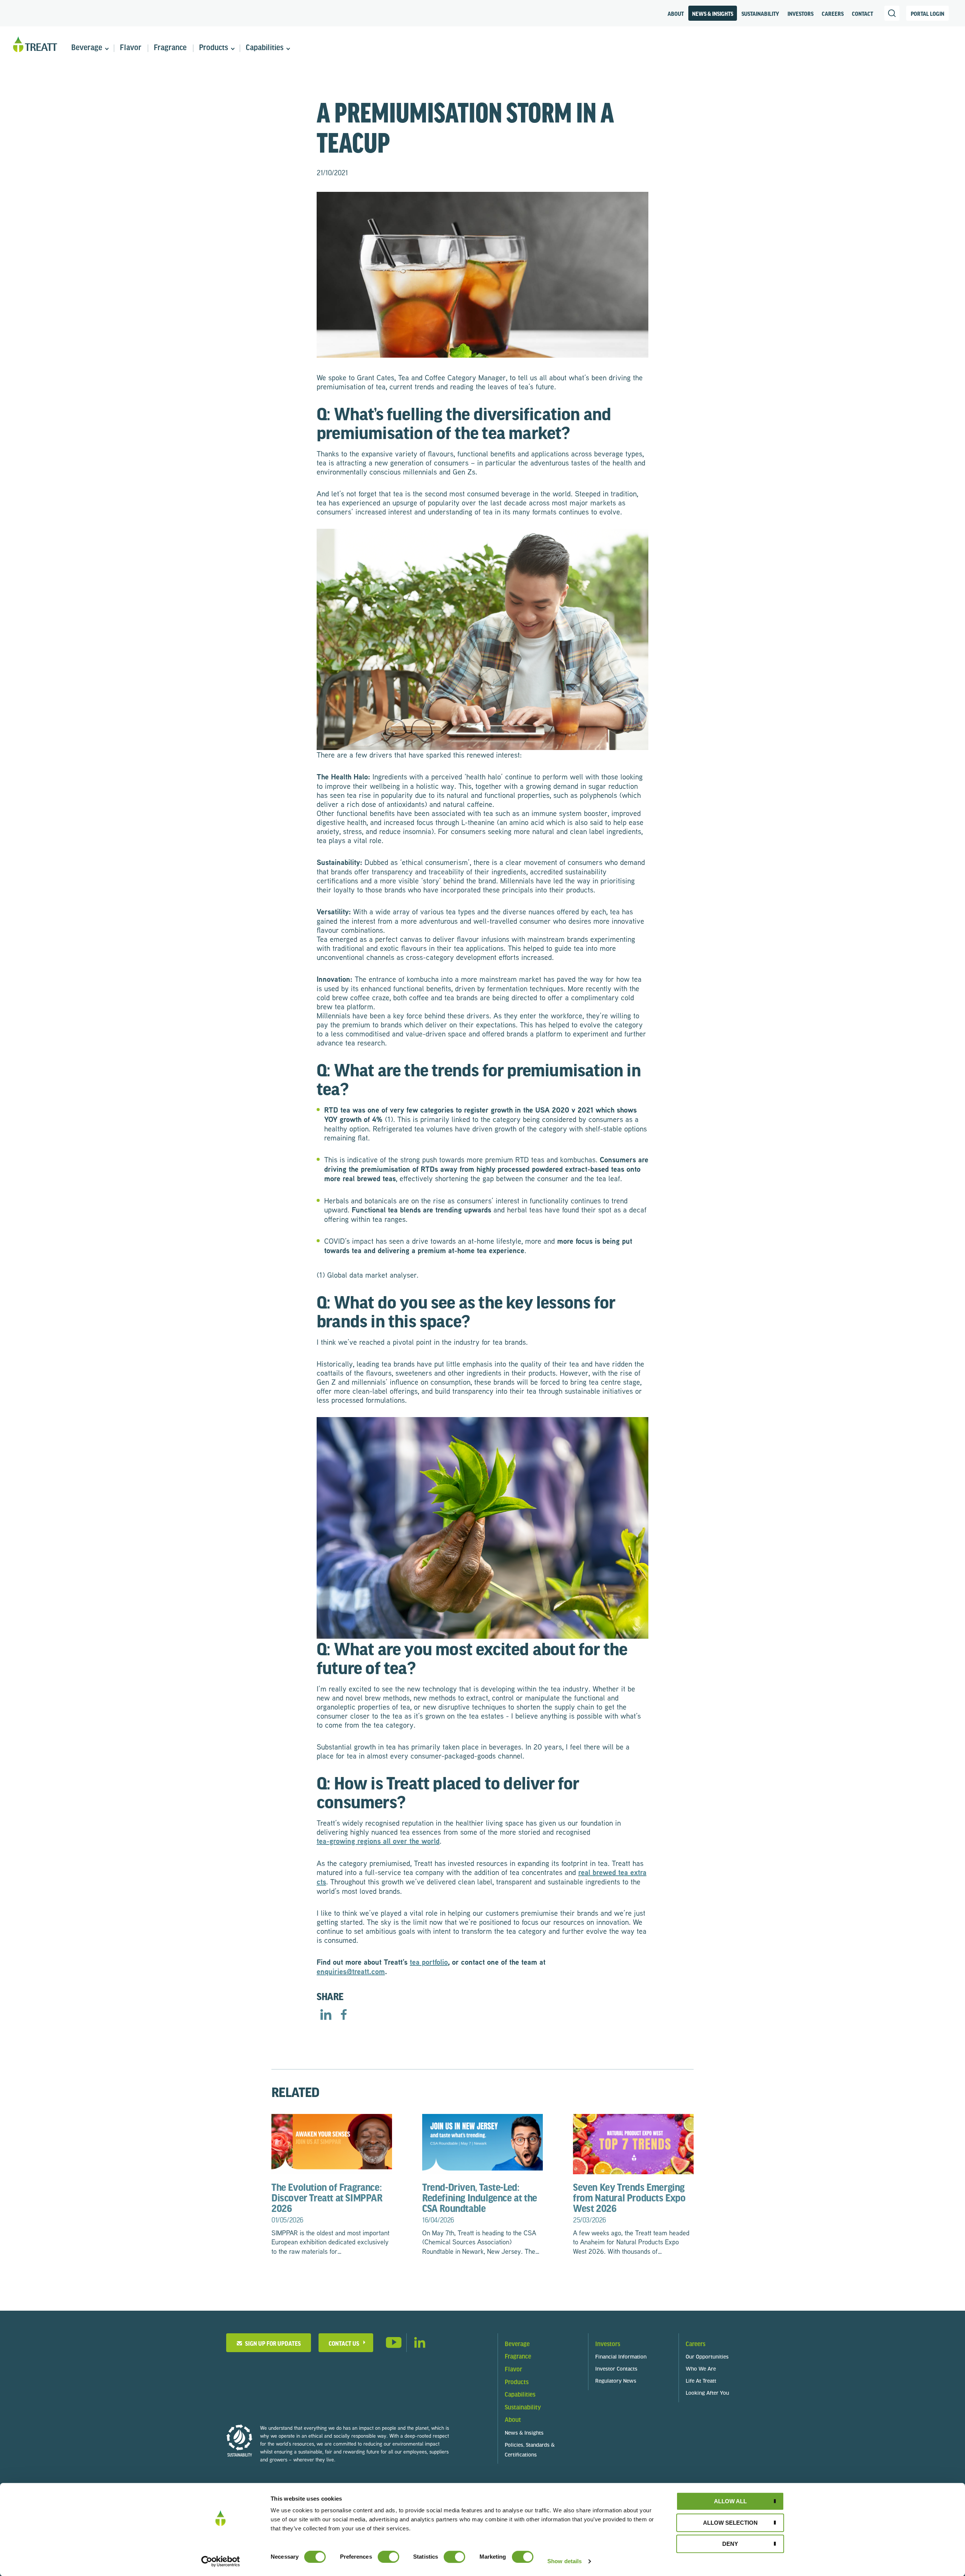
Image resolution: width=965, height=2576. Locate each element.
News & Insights (713, 14)
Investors (800, 14)
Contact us (344, 2343)
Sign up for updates (272, 2343)
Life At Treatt (701, 2381)
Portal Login (927, 14)
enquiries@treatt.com (351, 1971)
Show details (564, 2561)
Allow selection (730, 2523)
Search (892, 13)
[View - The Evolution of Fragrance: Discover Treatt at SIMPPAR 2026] (332, 2143)
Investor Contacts (616, 2369)
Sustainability (760, 14)
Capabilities (265, 48)
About (676, 14)
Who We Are (701, 2369)
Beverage (87, 48)
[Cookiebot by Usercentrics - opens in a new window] (221, 2561)
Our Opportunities (707, 2357)
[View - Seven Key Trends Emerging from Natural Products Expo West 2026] (633, 2143)
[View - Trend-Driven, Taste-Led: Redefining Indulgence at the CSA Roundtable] (482, 2143)
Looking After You (707, 2393)
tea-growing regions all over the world (378, 1841)
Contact (862, 14)
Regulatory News (616, 2381)
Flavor (131, 48)
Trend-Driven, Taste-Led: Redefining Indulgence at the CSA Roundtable (480, 2203)
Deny (730, 2544)
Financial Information (621, 2357)
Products (214, 48)
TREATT (35, 45)
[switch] (388, 2557)
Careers (833, 14)
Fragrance (170, 48)
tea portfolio (429, 1962)
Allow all (730, 2501)
